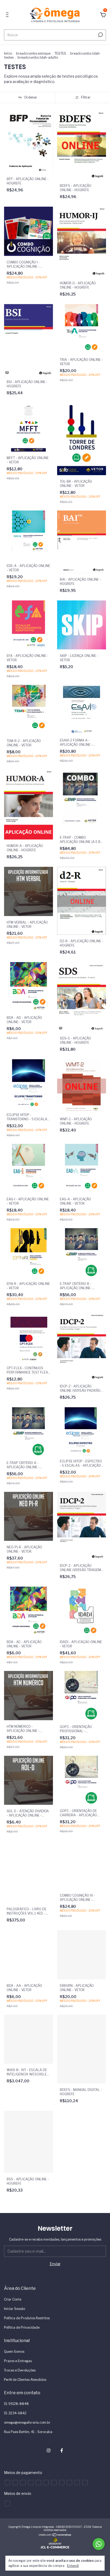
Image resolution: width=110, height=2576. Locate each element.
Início (8, 53)
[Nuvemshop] (55, 2535)
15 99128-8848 (16, 2404)
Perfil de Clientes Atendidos (25, 2380)
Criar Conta (13, 2299)
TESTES (60, 53)
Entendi (73, 2566)
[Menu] (8, 15)
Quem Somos (14, 2352)
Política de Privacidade (22, 2327)
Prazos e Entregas (18, 2361)
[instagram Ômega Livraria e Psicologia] (49, 2450)
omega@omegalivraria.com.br (27, 2422)
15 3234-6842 (15, 2413)
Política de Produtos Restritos (27, 2318)
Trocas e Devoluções (20, 2370)
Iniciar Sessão (15, 2309)
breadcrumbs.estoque (33, 53)
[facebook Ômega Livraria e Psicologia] (62, 2450)
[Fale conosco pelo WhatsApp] (99, 2544)
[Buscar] (100, 35)
